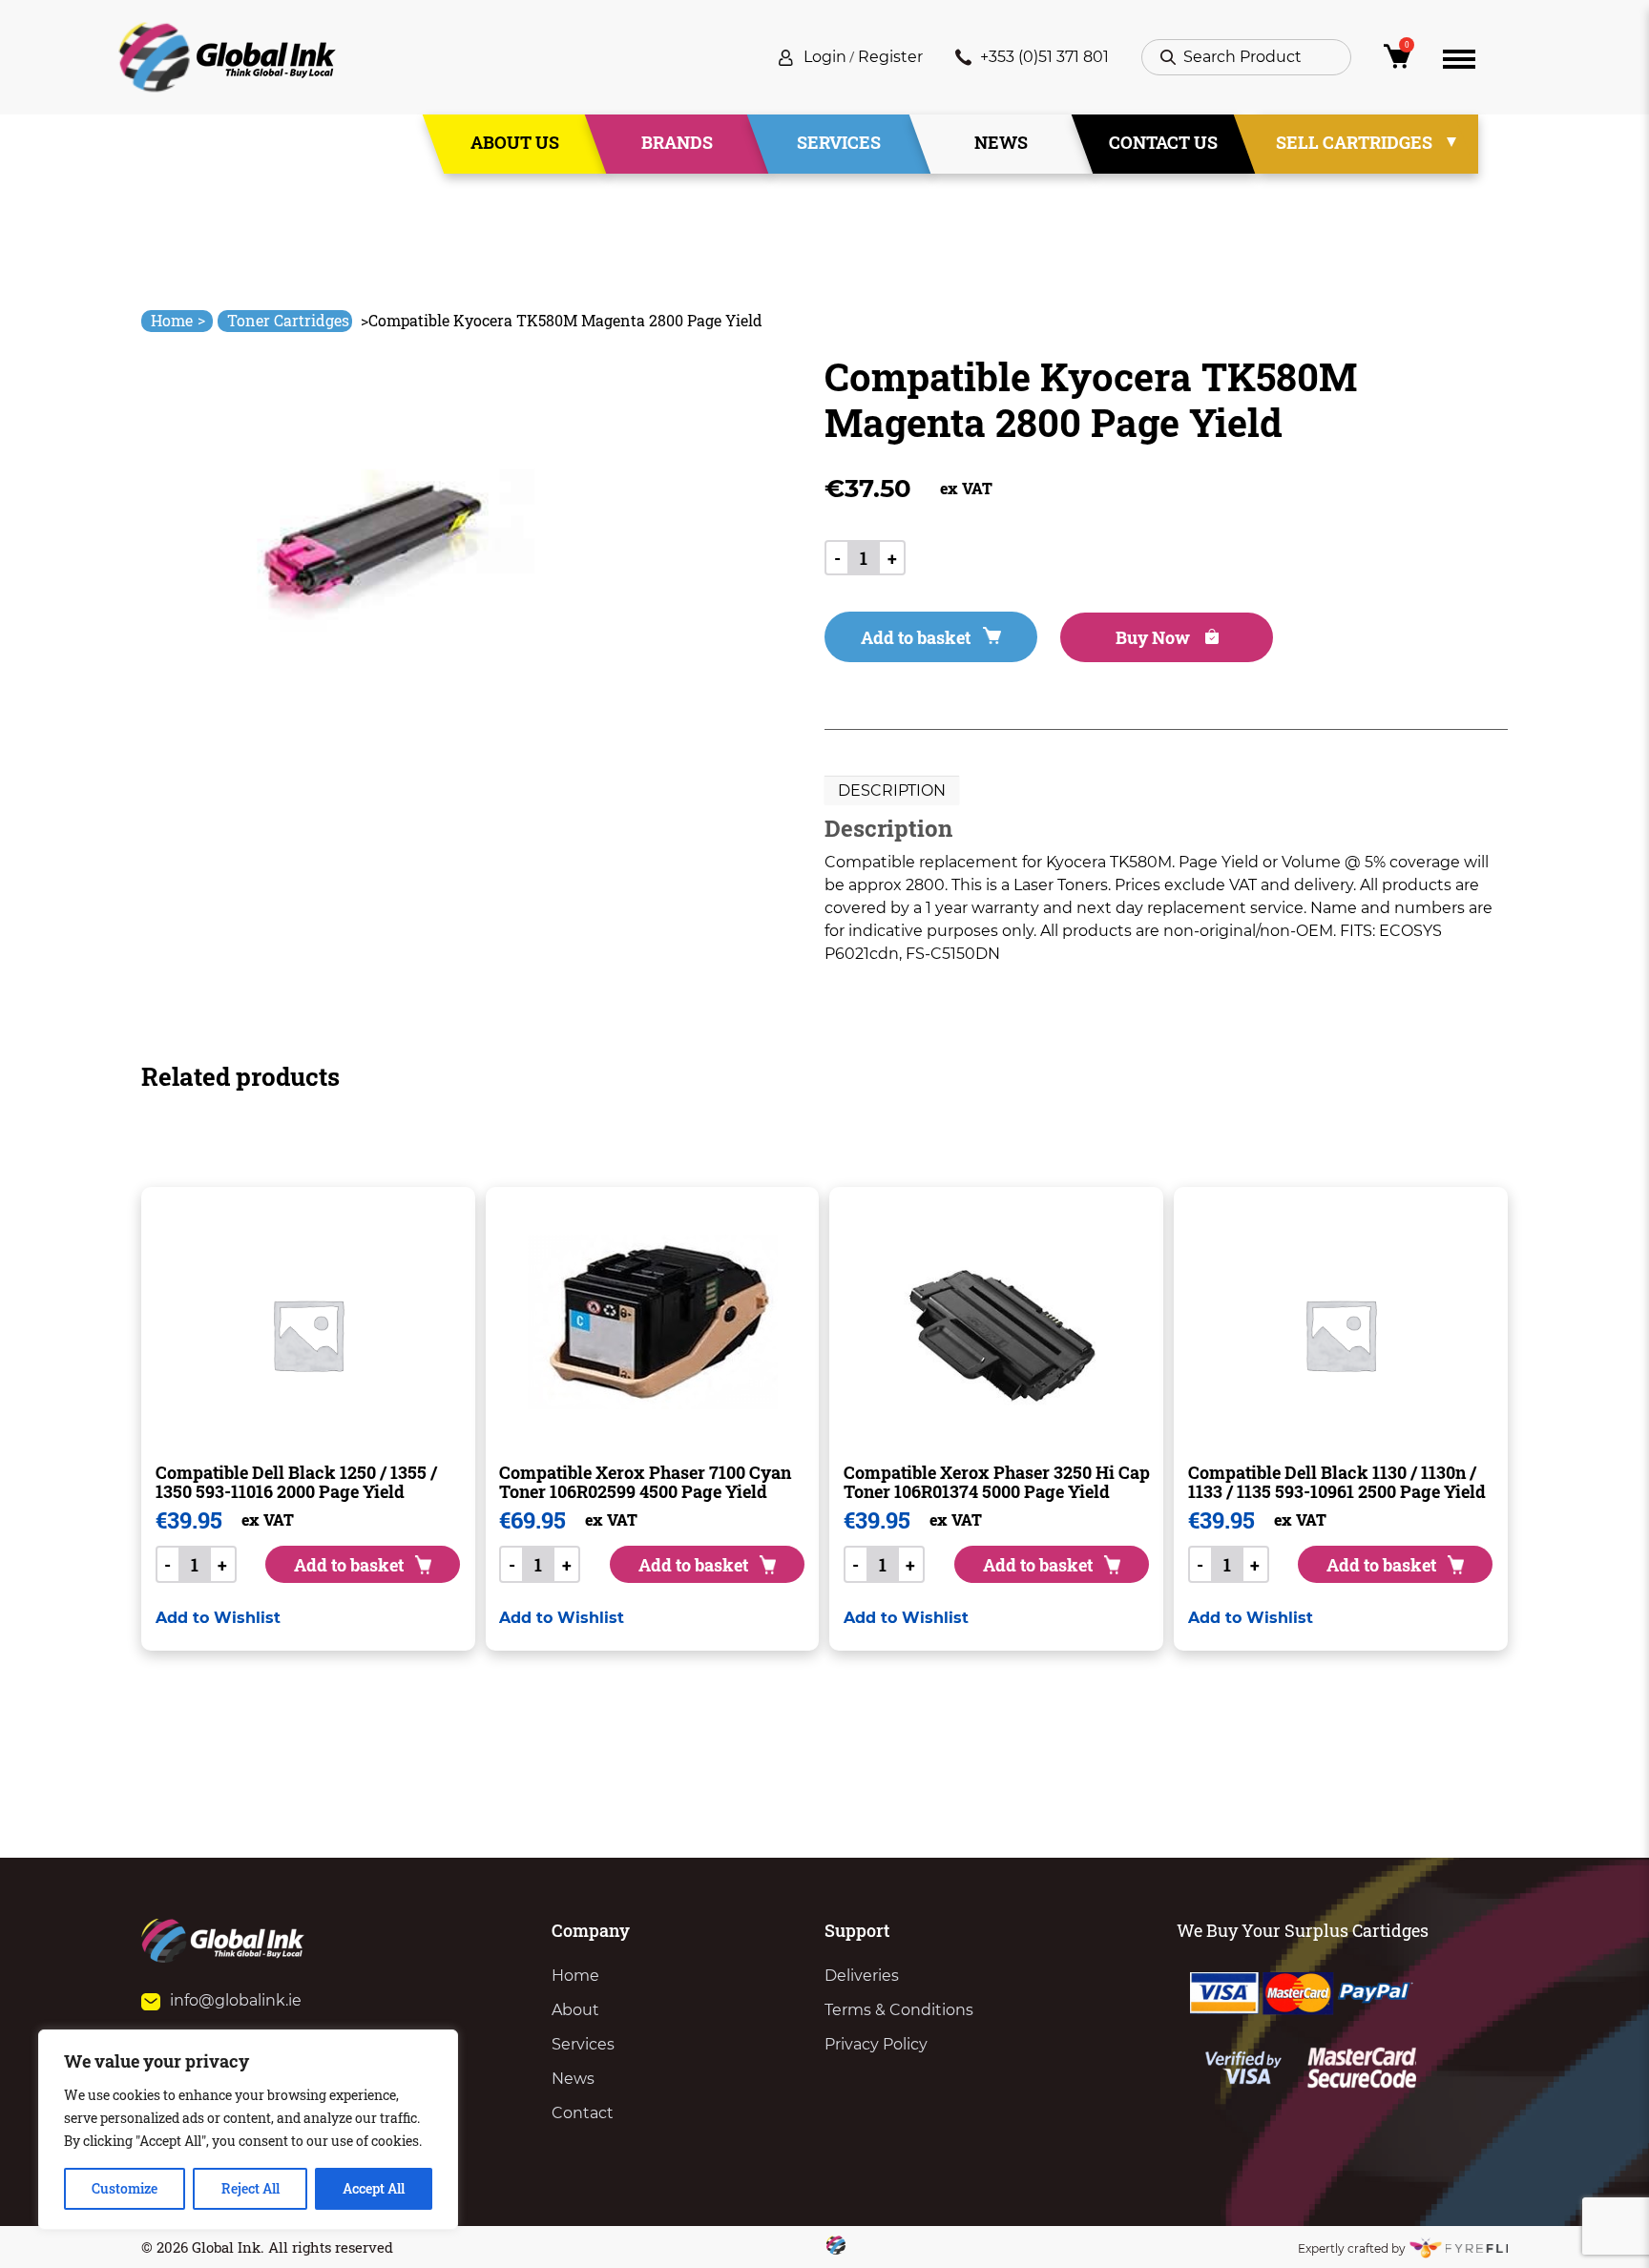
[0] (1397, 62)
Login (825, 57)
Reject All (250, 2188)
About (575, 2010)
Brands (677, 142)
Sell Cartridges (1354, 142)
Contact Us (1163, 142)
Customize (125, 2188)
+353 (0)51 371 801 (1044, 57)
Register (890, 57)
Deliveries (862, 1976)
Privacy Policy (876, 2044)
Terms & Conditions (899, 2010)
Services (839, 142)
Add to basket (916, 637)
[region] (248, 2130)
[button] (218, 1618)
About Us (515, 142)
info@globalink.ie (236, 2000)
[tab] (892, 791)
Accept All (374, 2188)
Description (892, 791)
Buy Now (1155, 637)
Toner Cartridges (288, 320)
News (1001, 142)
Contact (583, 2113)
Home (178, 320)
